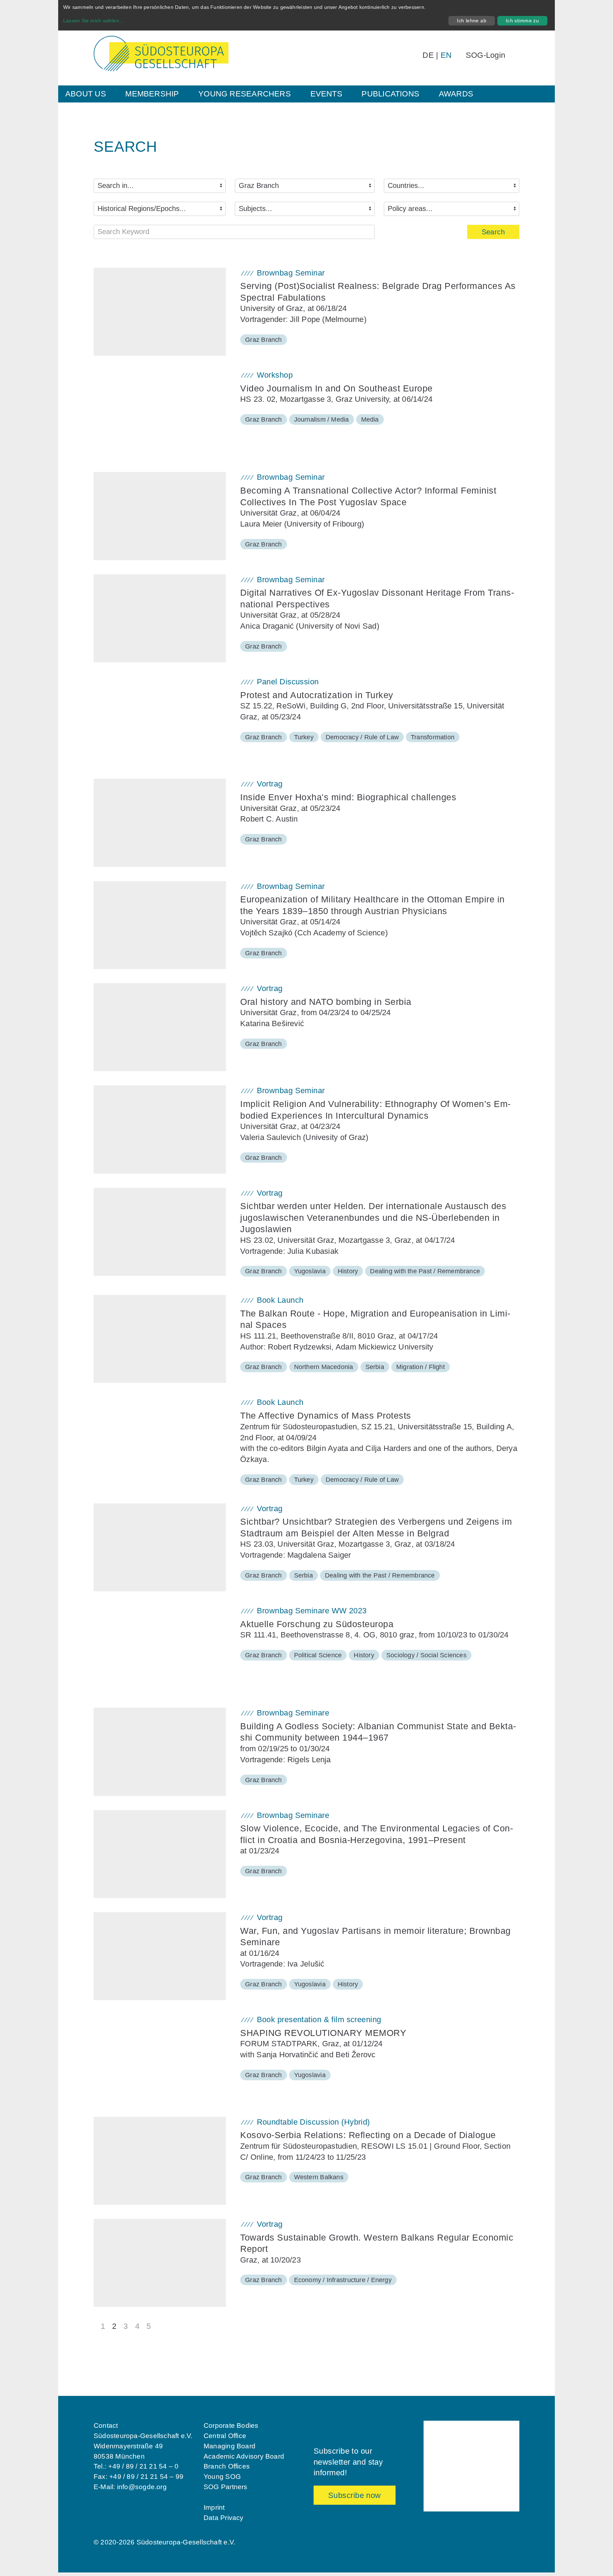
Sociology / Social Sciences (426, 1655)
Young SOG (222, 2477)
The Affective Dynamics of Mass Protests (326, 1415)
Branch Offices (227, 2466)
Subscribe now (355, 2495)
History (348, 1271)
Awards (456, 94)
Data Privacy (224, 2518)
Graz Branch (263, 340)
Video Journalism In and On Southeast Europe (336, 388)
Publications (390, 94)
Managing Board (230, 2446)
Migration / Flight (421, 1367)
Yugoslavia (310, 1271)
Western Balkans (319, 2177)
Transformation (433, 737)
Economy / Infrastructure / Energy (343, 2280)
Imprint (214, 2507)
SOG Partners (226, 2487)
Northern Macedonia (324, 1367)
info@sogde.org (142, 2487)
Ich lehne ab (472, 21)
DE (428, 55)
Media (370, 419)
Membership (152, 94)
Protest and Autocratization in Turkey (317, 695)
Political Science (318, 1655)
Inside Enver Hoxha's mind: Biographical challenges (348, 797)
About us (86, 94)
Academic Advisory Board (244, 2456)
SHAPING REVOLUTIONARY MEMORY (323, 2033)
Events (326, 94)
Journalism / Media (322, 419)
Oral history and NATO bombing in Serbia (326, 1002)
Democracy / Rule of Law (362, 737)
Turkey (304, 737)
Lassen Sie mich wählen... (93, 21)
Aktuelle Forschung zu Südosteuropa (317, 1624)
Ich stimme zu (522, 21)
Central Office (225, 2436)
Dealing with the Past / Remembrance (425, 1271)
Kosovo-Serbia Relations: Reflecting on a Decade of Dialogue (368, 2135)
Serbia (375, 1367)
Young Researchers (245, 94)
